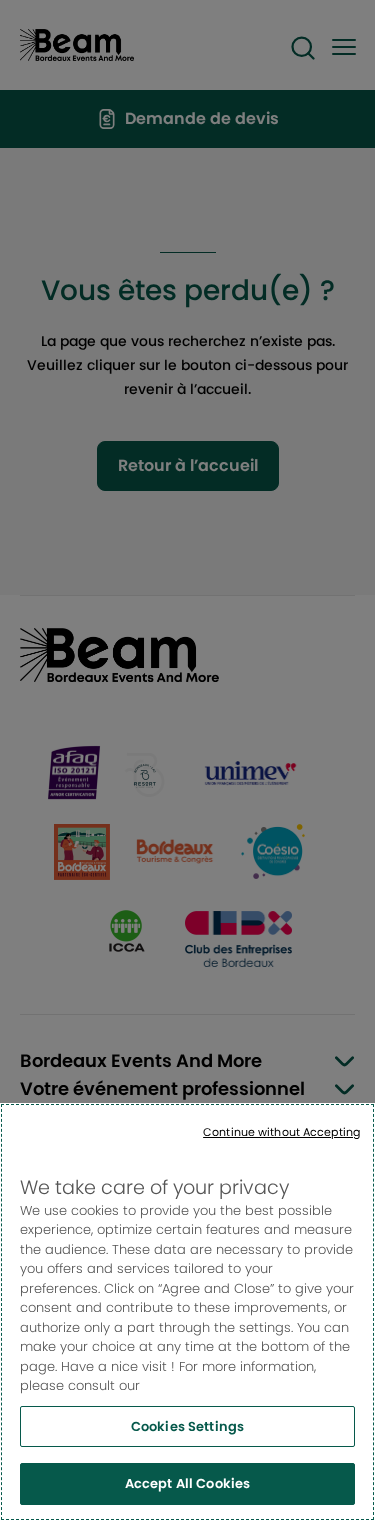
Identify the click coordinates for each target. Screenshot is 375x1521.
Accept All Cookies (187, 1483)
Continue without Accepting (281, 1132)
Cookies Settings (187, 1426)
